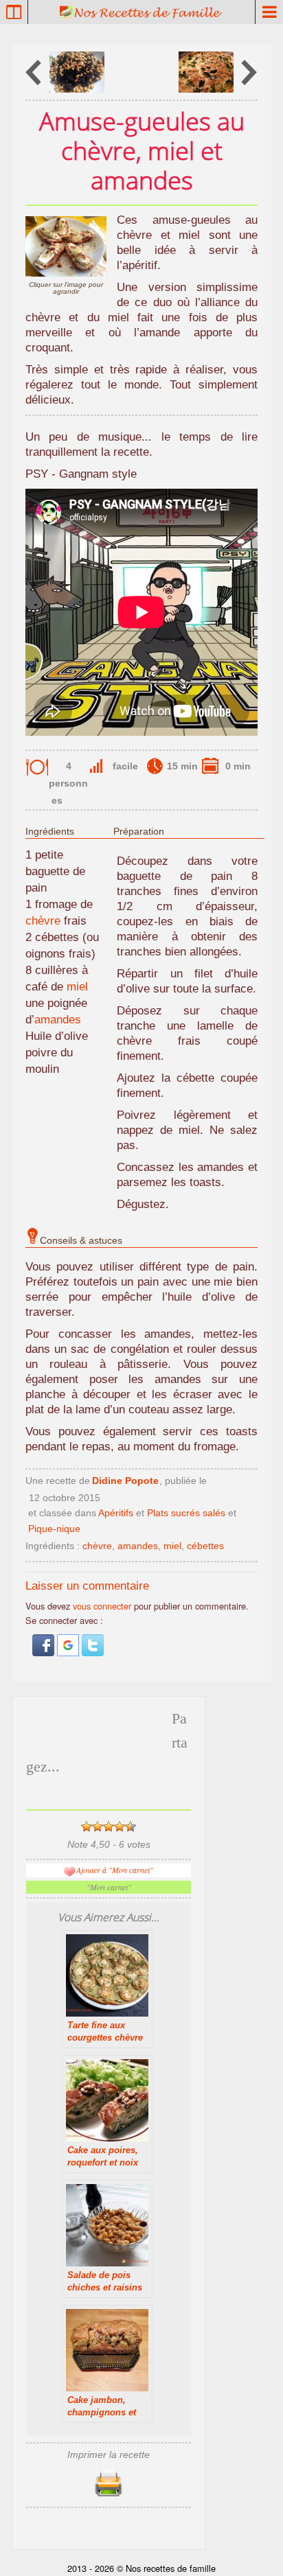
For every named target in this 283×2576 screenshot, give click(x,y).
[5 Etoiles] (131, 1826)
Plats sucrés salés (186, 1513)
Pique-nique (54, 1529)
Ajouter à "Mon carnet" (115, 1870)
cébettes (205, 1546)
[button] (45, 1652)
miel (77, 987)
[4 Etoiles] (120, 1826)
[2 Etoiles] (98, 1826)
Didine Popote (125, 1481)
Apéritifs (116, 1513)
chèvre (43, 921)
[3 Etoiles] (109, 1826)
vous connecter (102, 1606)
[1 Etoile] (87, 1826)
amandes (58, 1020)
